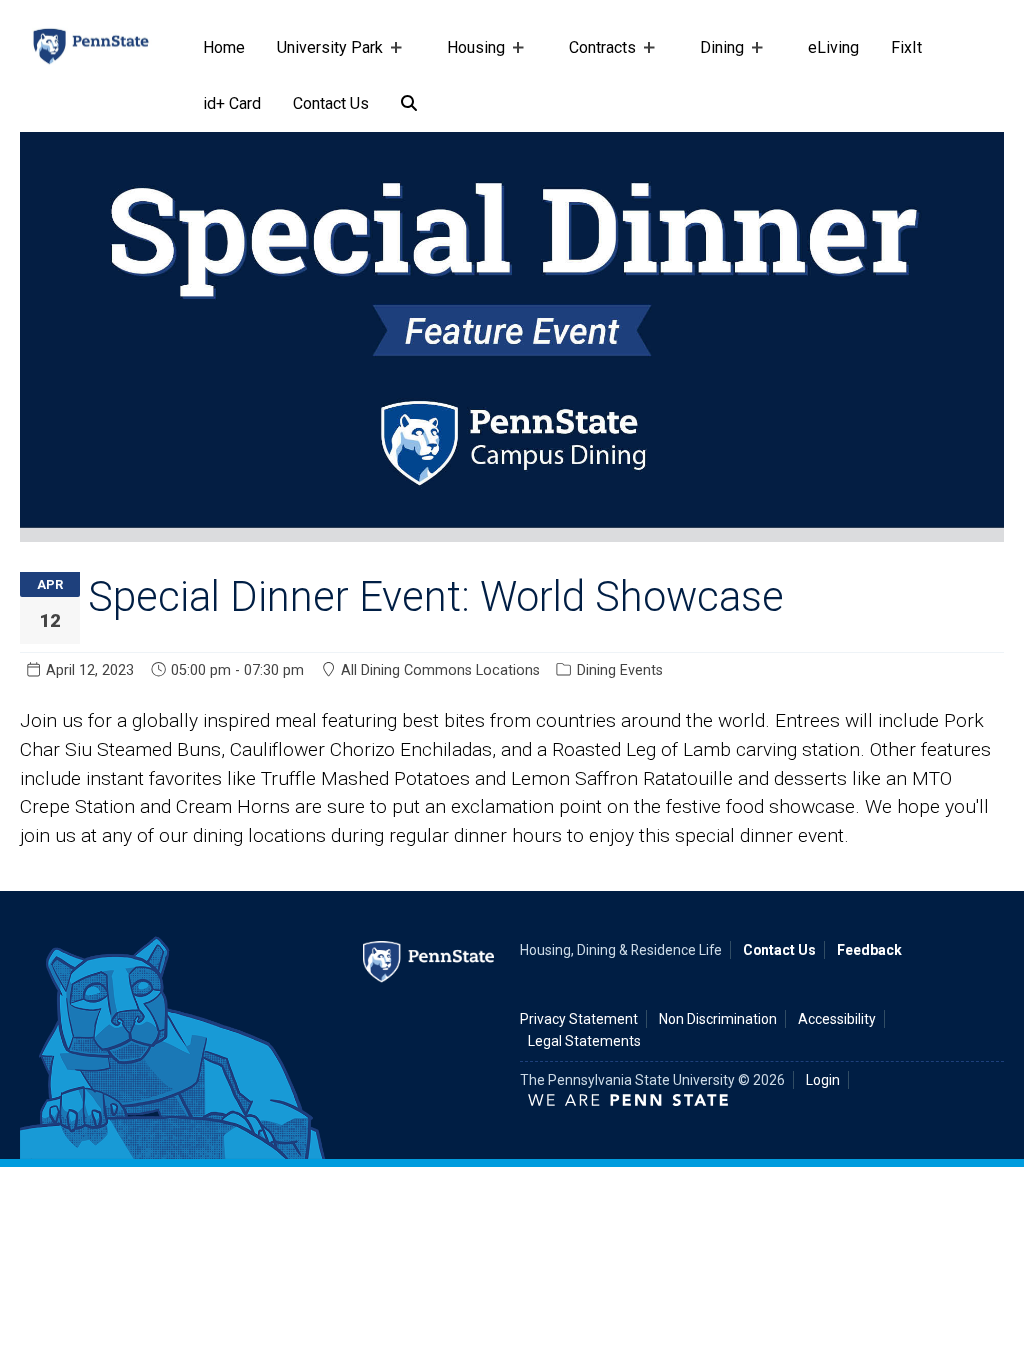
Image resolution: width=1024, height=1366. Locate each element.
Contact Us (331, 103)
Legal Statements (584, 1041)
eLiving (833, 47)
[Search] (409, 104)
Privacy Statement (579, 1019)
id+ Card (232, 103)
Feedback (869, 950)
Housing (468, 57)
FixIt (906, 47)
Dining (714, 57)
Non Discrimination (718, 1019)
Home (224, 47)
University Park (322, 57)
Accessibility (837, 1019)
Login (823, 1080)
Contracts (594, 57)
